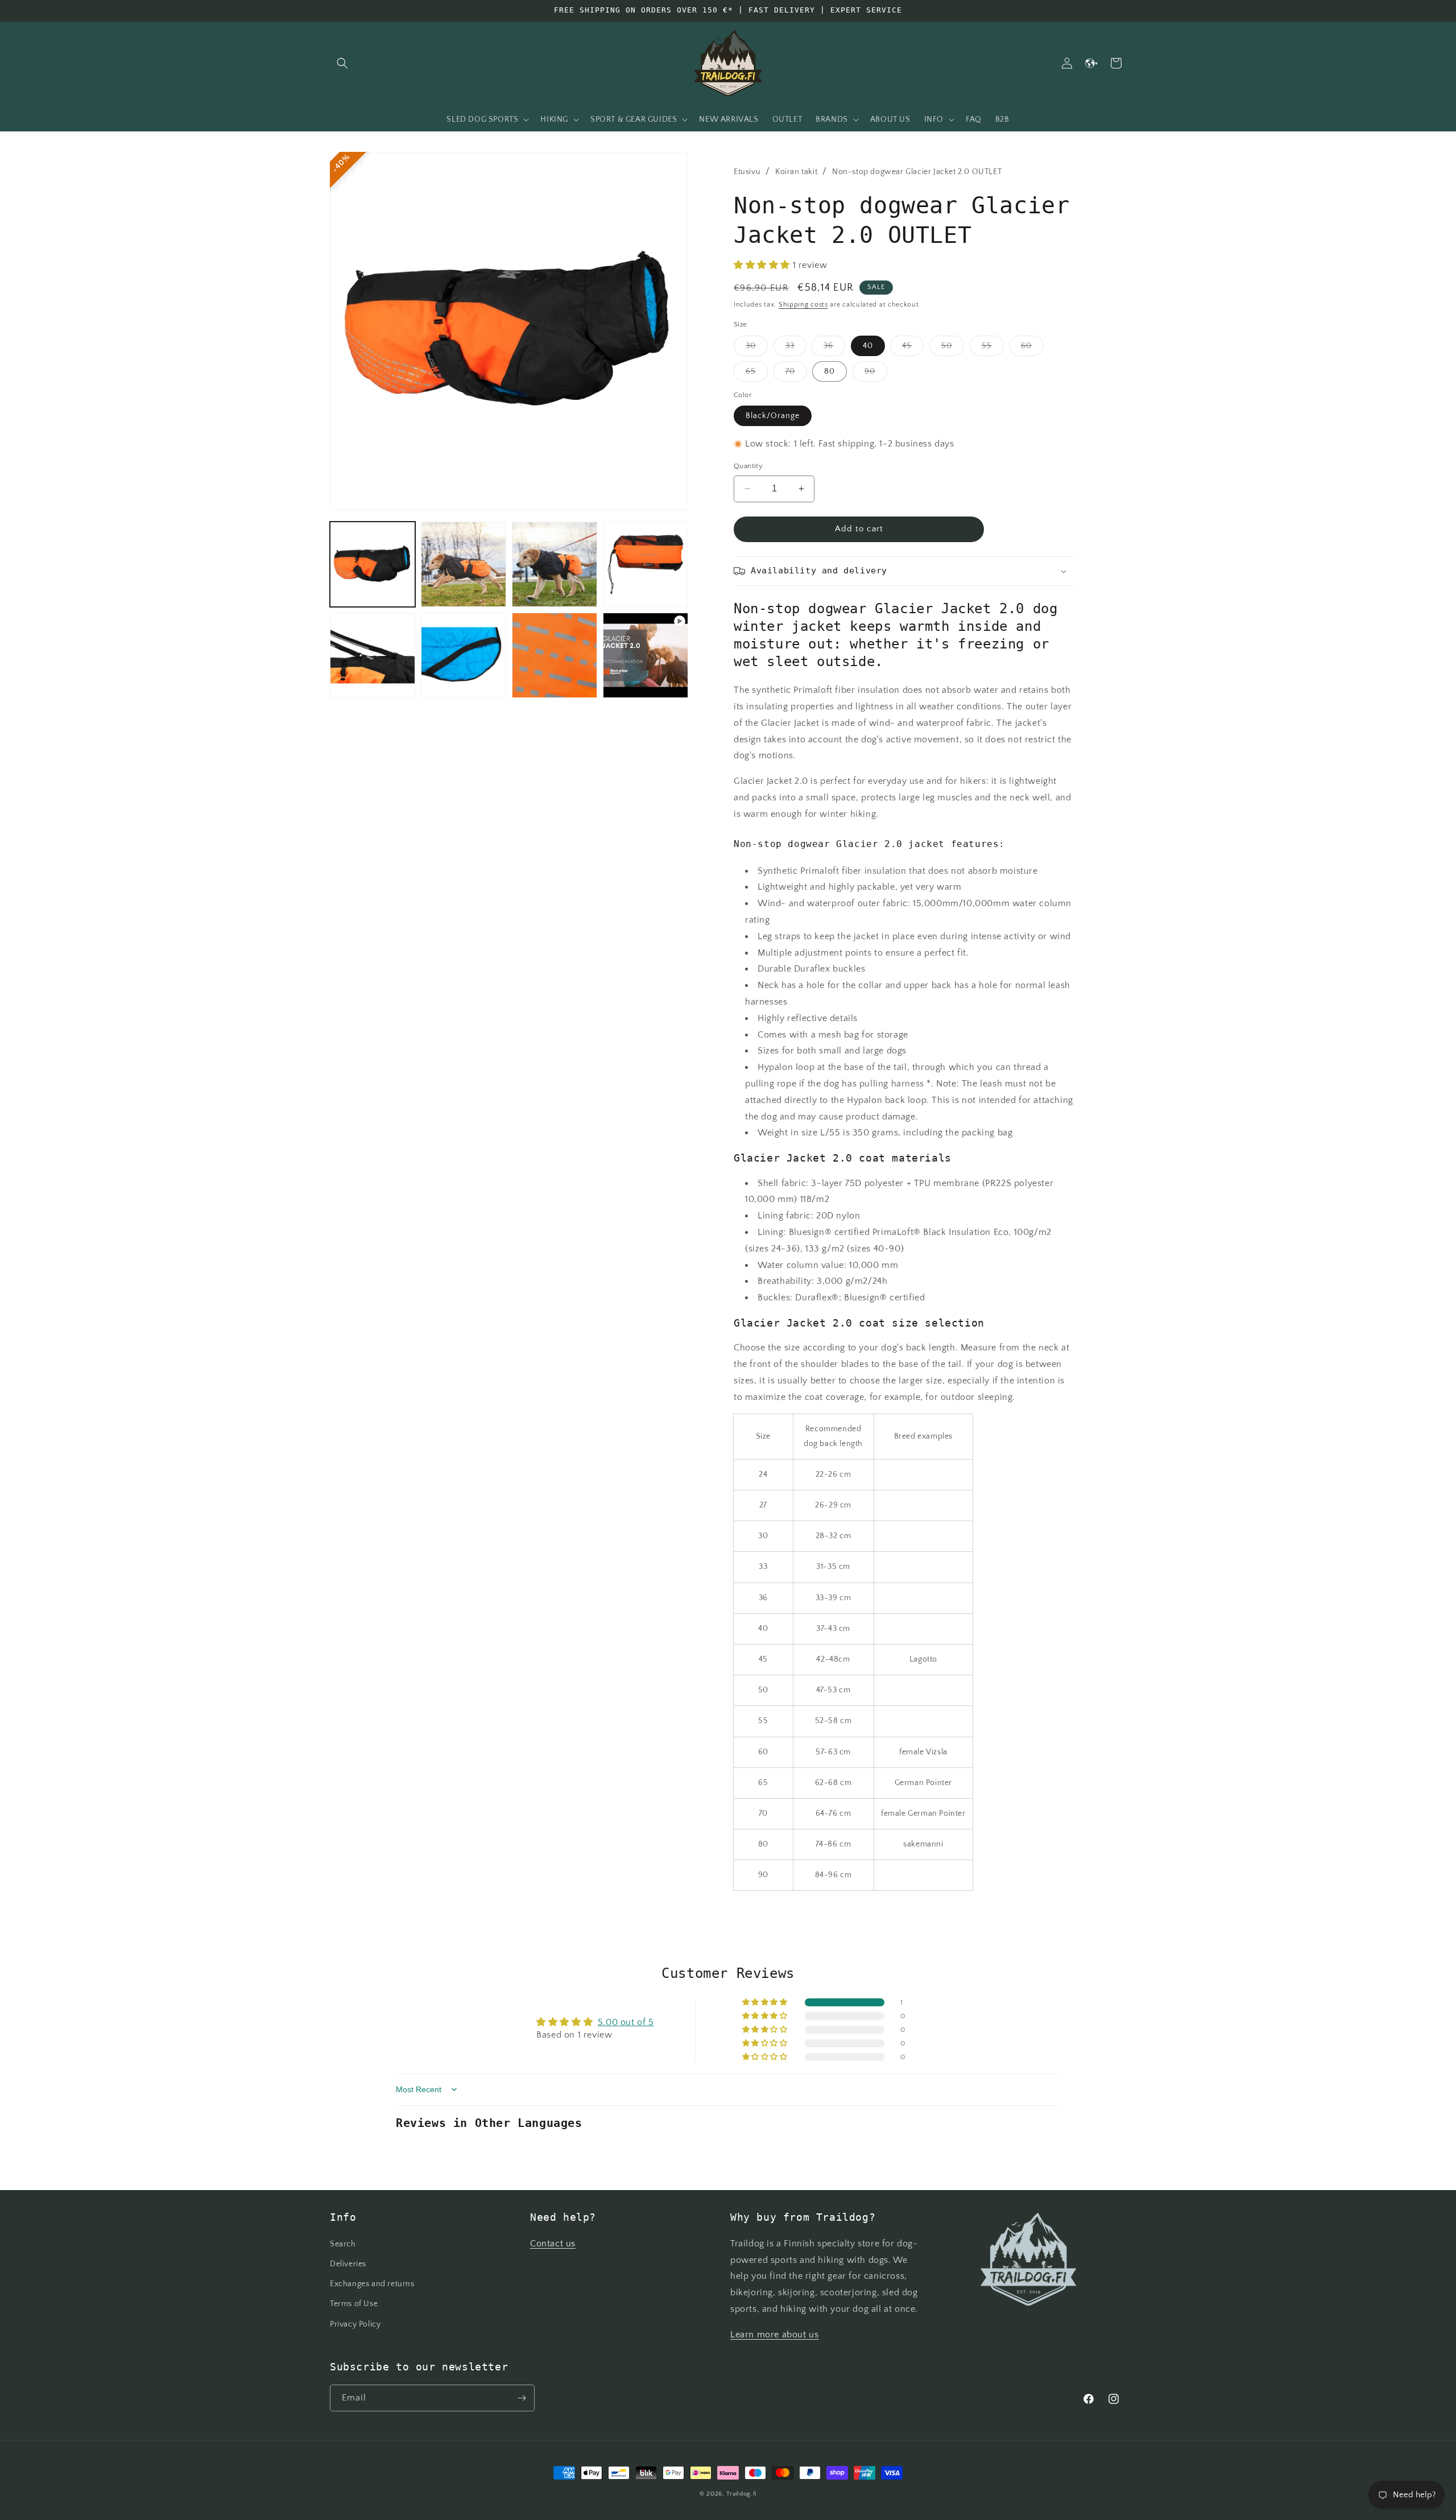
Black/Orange (773, 416)
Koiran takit (796, 172)
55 (993, 348)
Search (343, 2244)
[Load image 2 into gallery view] (464, 564)
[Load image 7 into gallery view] (555, 655)
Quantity (748, 466)
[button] (342, 63)
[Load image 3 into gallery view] (555, 564)
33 (796, 348)
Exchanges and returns (372, 2284)
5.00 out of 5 (626, 2022)
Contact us (553, 2244)
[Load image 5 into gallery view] (373, 655)
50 (953, 348)
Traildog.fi (741, 2494)
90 (876, 374)
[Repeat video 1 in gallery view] (646, 655)
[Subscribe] (522, 2398)
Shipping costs (803, 305)
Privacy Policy (355, 2324)
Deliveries (348, 2264)
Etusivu (747, 172)
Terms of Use (354, 2304)
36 (834, 348)
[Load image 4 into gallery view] (646, 564)
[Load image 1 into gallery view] (373, 564)
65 (757, 374)
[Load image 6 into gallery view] (464, 655)
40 (868, 346)
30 (757, 348)
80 (830, 371)
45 (913, 348)
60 (1032, 348)
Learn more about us (774, 2335)
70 (796, 374)
